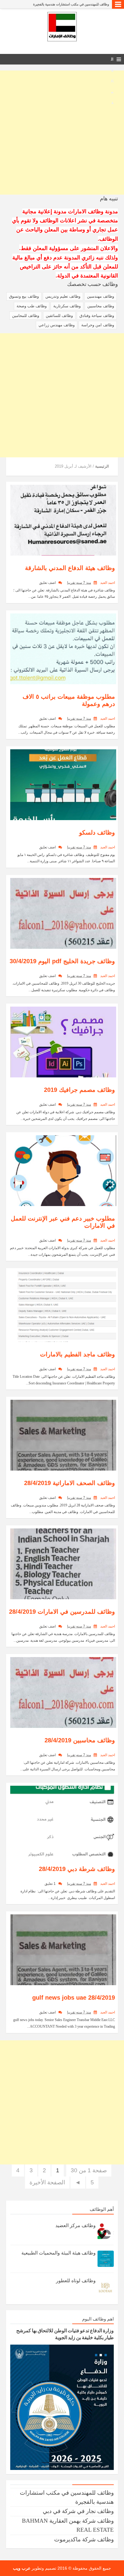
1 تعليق (50, 1884)
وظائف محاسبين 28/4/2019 (80, 1740)
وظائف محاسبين (101, 306)
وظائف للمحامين (26, 316)
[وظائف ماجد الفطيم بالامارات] (63, 1306)
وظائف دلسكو (97, 832)
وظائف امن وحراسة (98, 325)
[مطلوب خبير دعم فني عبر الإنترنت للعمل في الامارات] (63, 1170)
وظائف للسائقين (59, 316)
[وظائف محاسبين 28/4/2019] (63, 1692)
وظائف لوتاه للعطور (76, 2281)
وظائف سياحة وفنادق (97, 316)
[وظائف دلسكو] (63, 784)
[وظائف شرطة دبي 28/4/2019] (63, 1821)
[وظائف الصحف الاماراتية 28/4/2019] (63, 1435)
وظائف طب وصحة (32, 306)
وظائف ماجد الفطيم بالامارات (77, 1354)
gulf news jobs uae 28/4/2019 (74, 1998)
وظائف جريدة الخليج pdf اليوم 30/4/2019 (62, 961)
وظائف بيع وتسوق (24, 296)
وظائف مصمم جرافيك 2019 (79, 1090)
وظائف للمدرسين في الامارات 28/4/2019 (62, 1612)
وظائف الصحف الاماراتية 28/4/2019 (70, 1483)
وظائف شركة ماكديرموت (84, 2539)
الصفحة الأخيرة (47, 2182)
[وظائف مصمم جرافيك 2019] (63, 1041)
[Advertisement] (62, 133)
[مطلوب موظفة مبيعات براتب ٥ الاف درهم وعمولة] (63, 648)
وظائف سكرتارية (67, 306)
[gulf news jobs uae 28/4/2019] (63, 1949)
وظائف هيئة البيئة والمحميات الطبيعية (59, 2253)
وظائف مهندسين (101, 296)
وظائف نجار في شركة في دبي (78, 2511)
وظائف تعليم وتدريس (63, 296)
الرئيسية (102, 466)
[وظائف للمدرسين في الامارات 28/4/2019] (63, 1563)
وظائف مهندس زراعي (57, 325)
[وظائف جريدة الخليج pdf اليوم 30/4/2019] (63, 913)
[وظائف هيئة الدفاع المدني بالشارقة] (63, 520)
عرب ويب (22, 2568)
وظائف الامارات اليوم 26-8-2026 (87, 4)
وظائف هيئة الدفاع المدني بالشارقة (70, 568)
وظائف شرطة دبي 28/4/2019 (77, 1869)
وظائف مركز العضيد (76, 2225)
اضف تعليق (47, 583)
